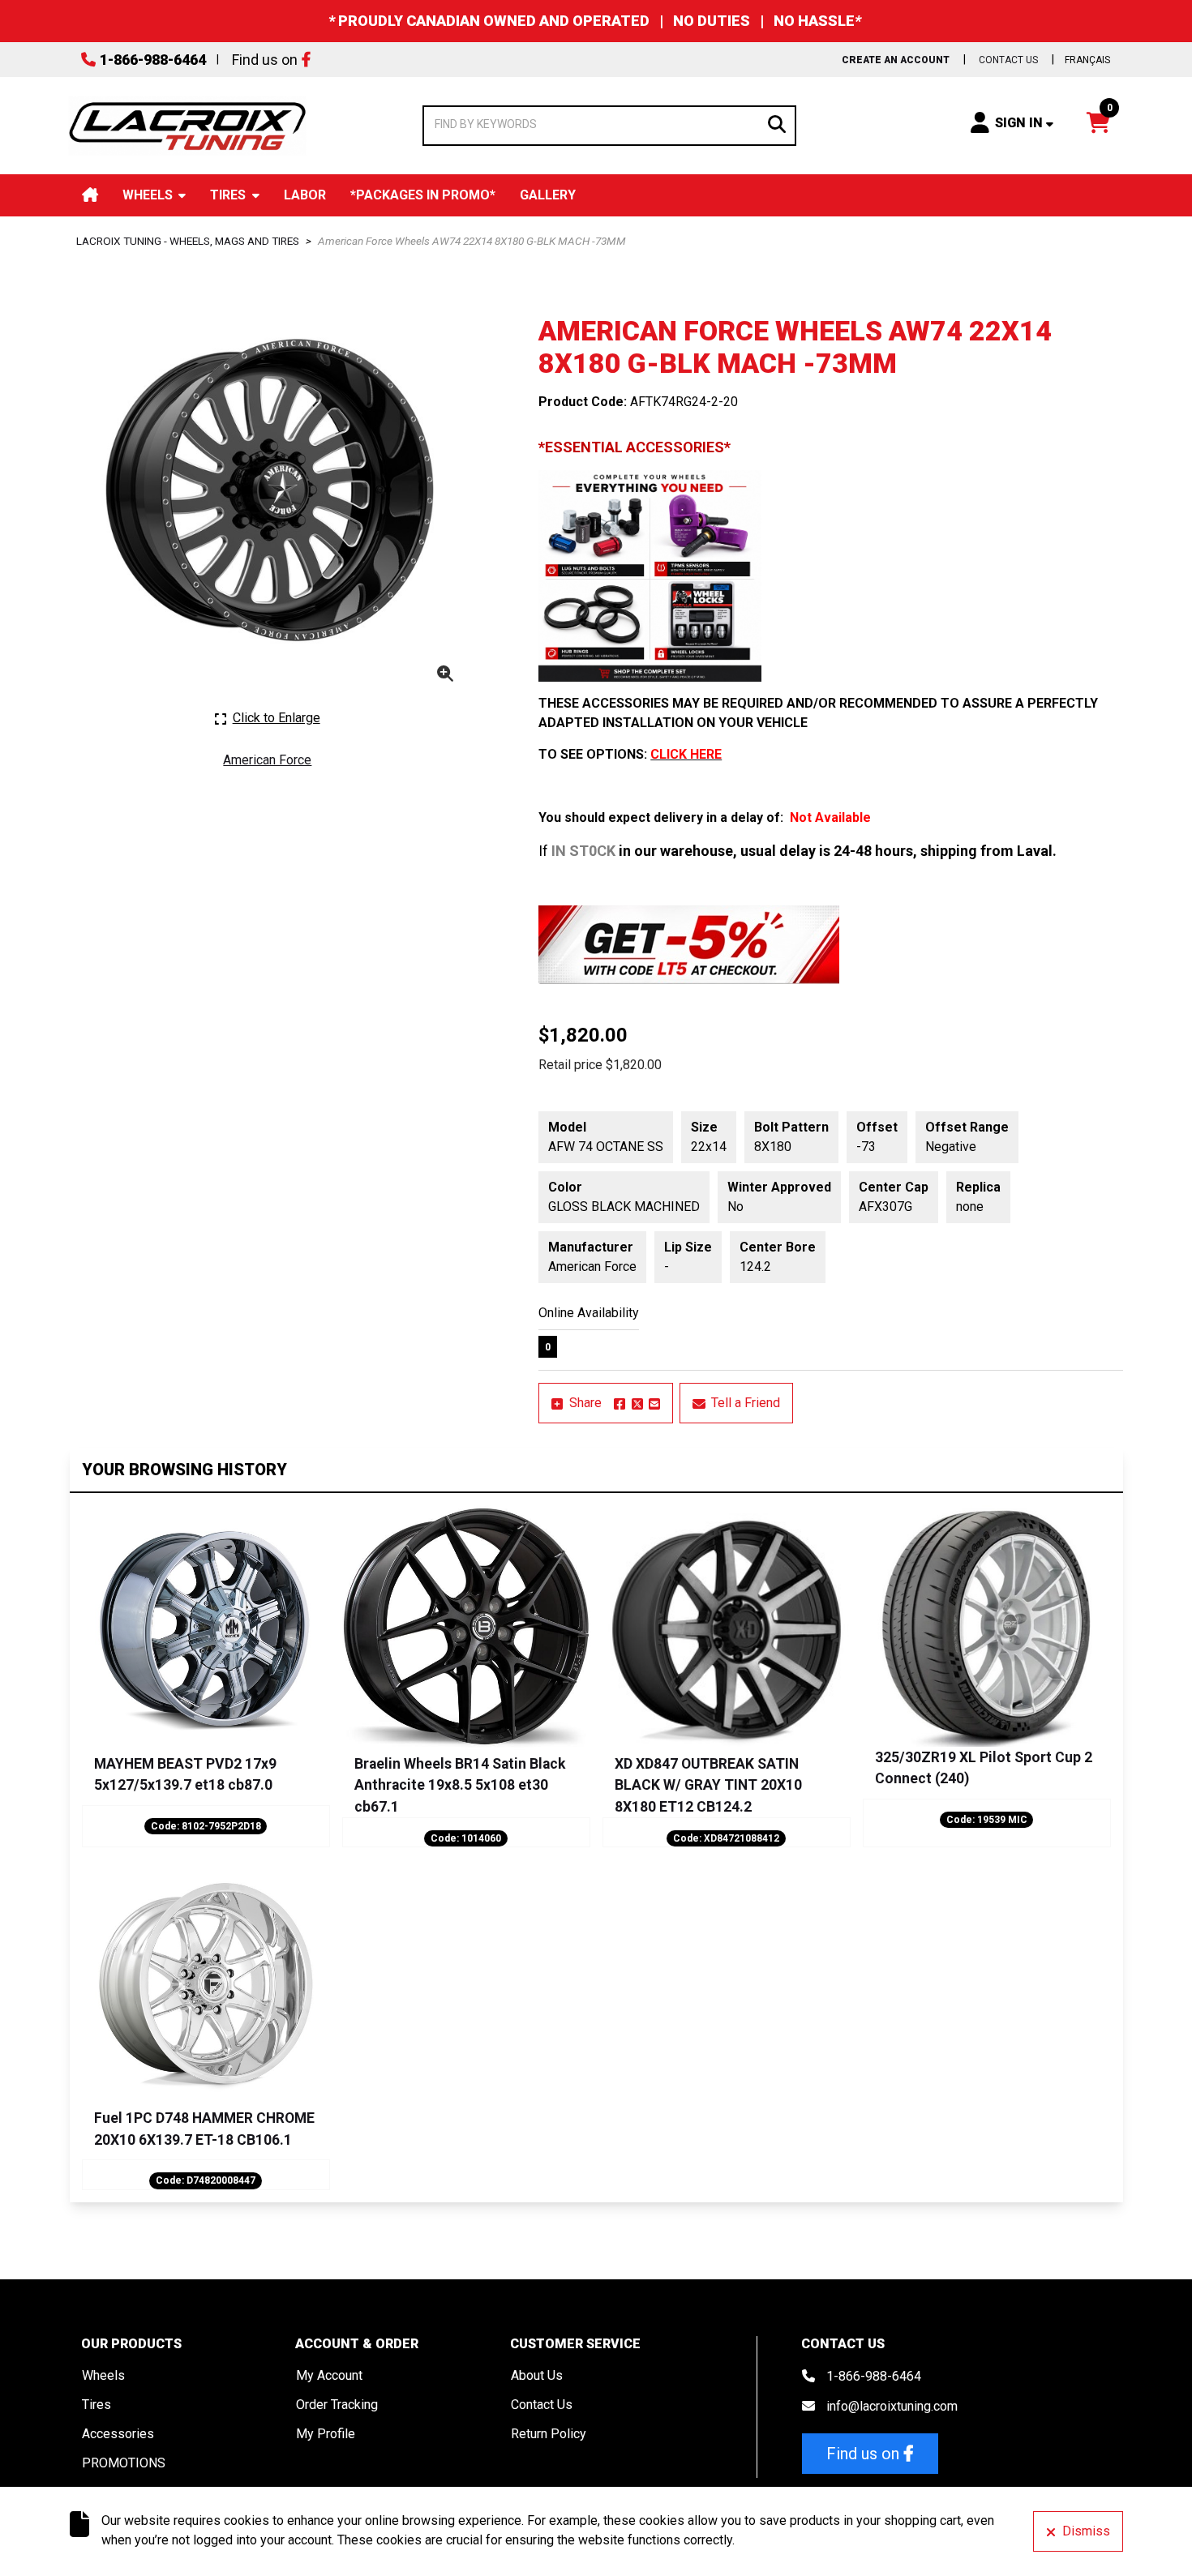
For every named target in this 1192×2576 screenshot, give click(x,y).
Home (90, 195)
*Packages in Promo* (423, 195)
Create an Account (896, 60)
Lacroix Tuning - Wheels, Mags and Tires (188, 241)
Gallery (548, 195)
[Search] (777, 123)
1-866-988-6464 (153, 60)
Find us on (265, 60)
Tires (228, 195)
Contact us (1008, 60)
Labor (305, 195)
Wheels (148, 195)
